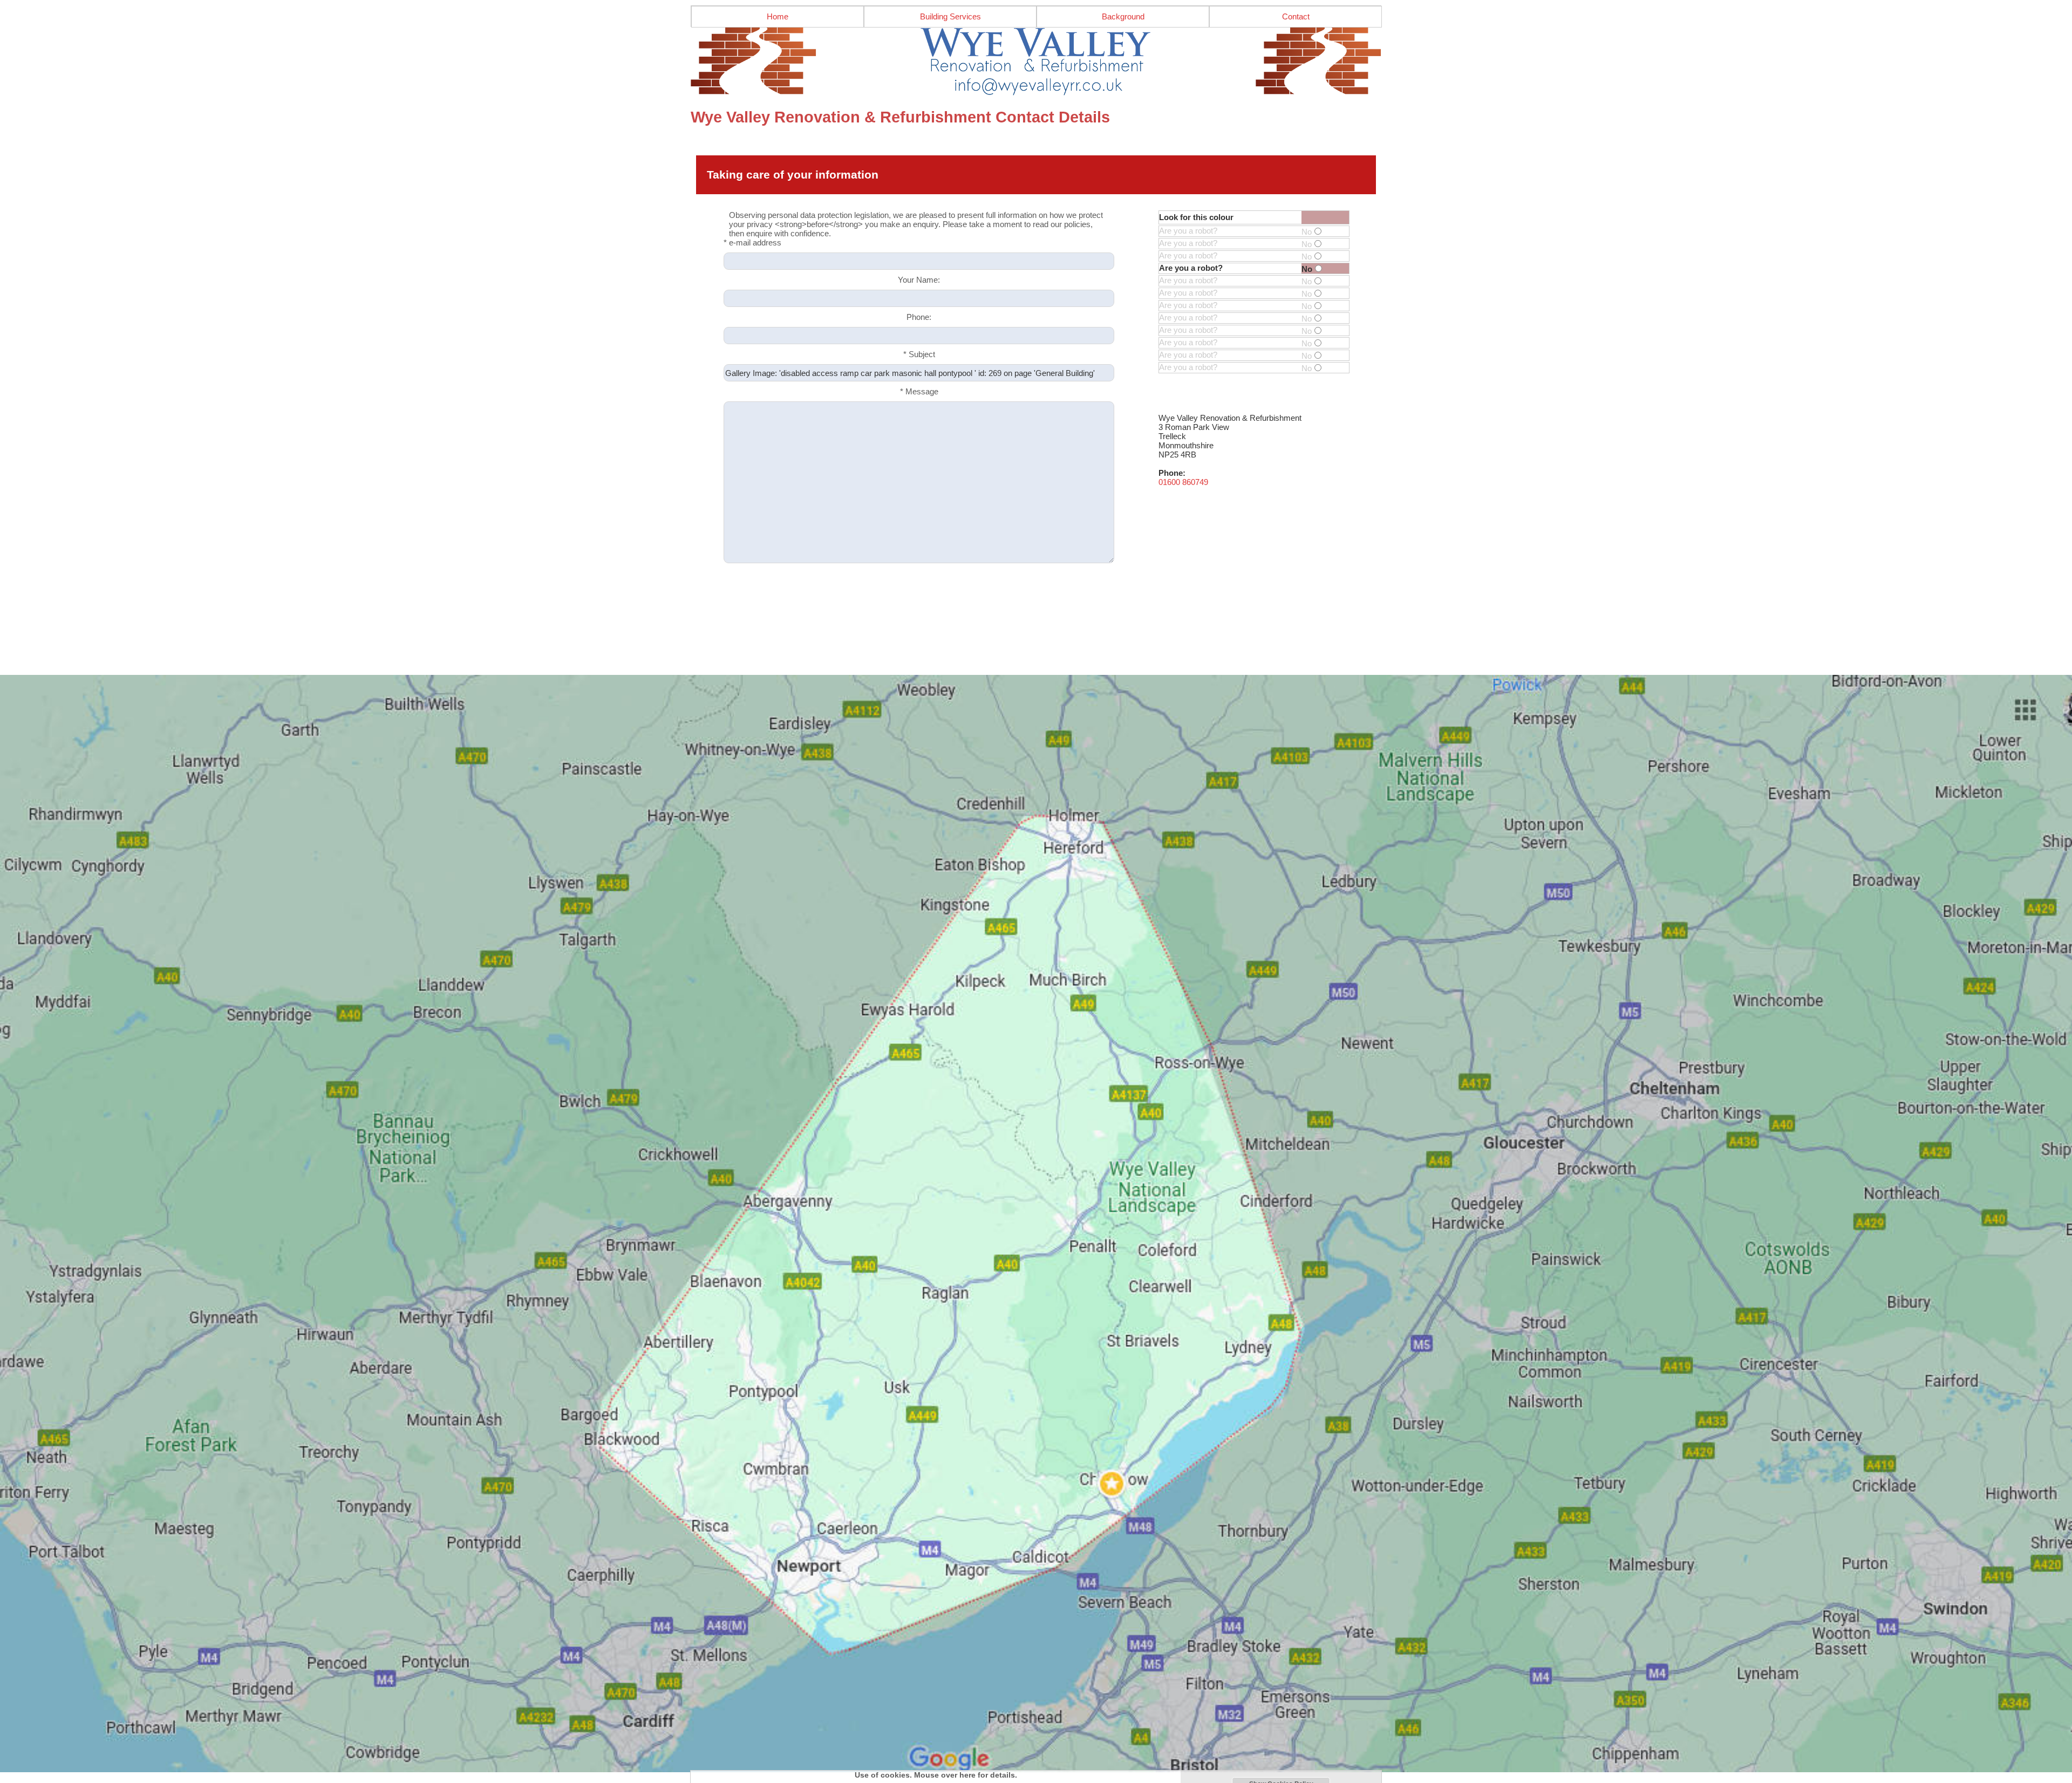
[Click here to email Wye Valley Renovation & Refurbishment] (1036, 62)
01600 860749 (1183, 482)
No (1307, 232)
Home (778, 16)
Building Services (950, 16)
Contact (1296, 16)
